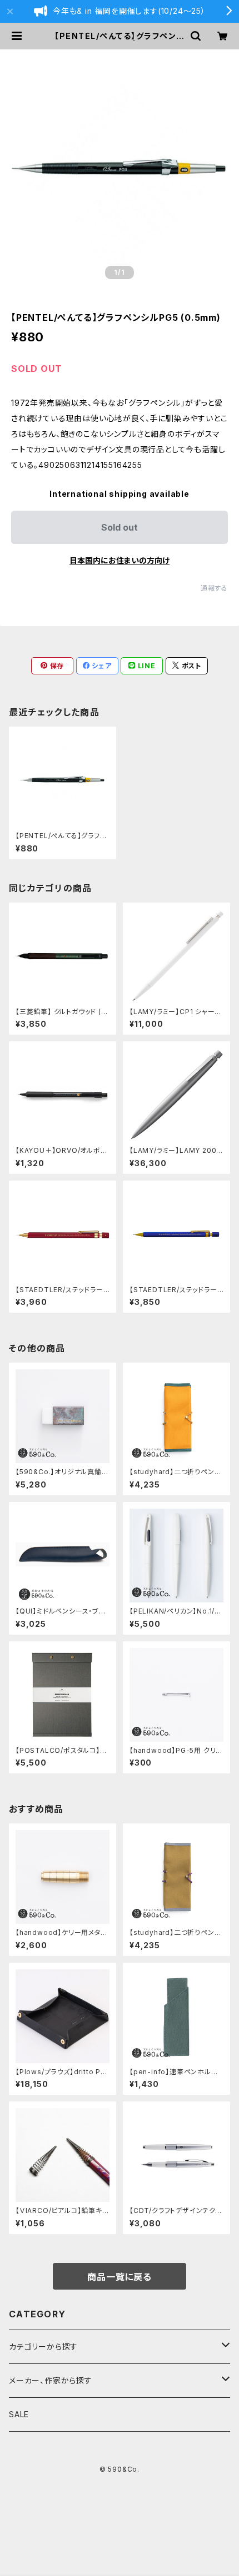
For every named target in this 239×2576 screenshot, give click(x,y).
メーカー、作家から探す (51, 2380)
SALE (19, 2414)
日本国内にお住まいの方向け (120, 560)
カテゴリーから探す (43, 2346)
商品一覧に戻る (120, 2277)
